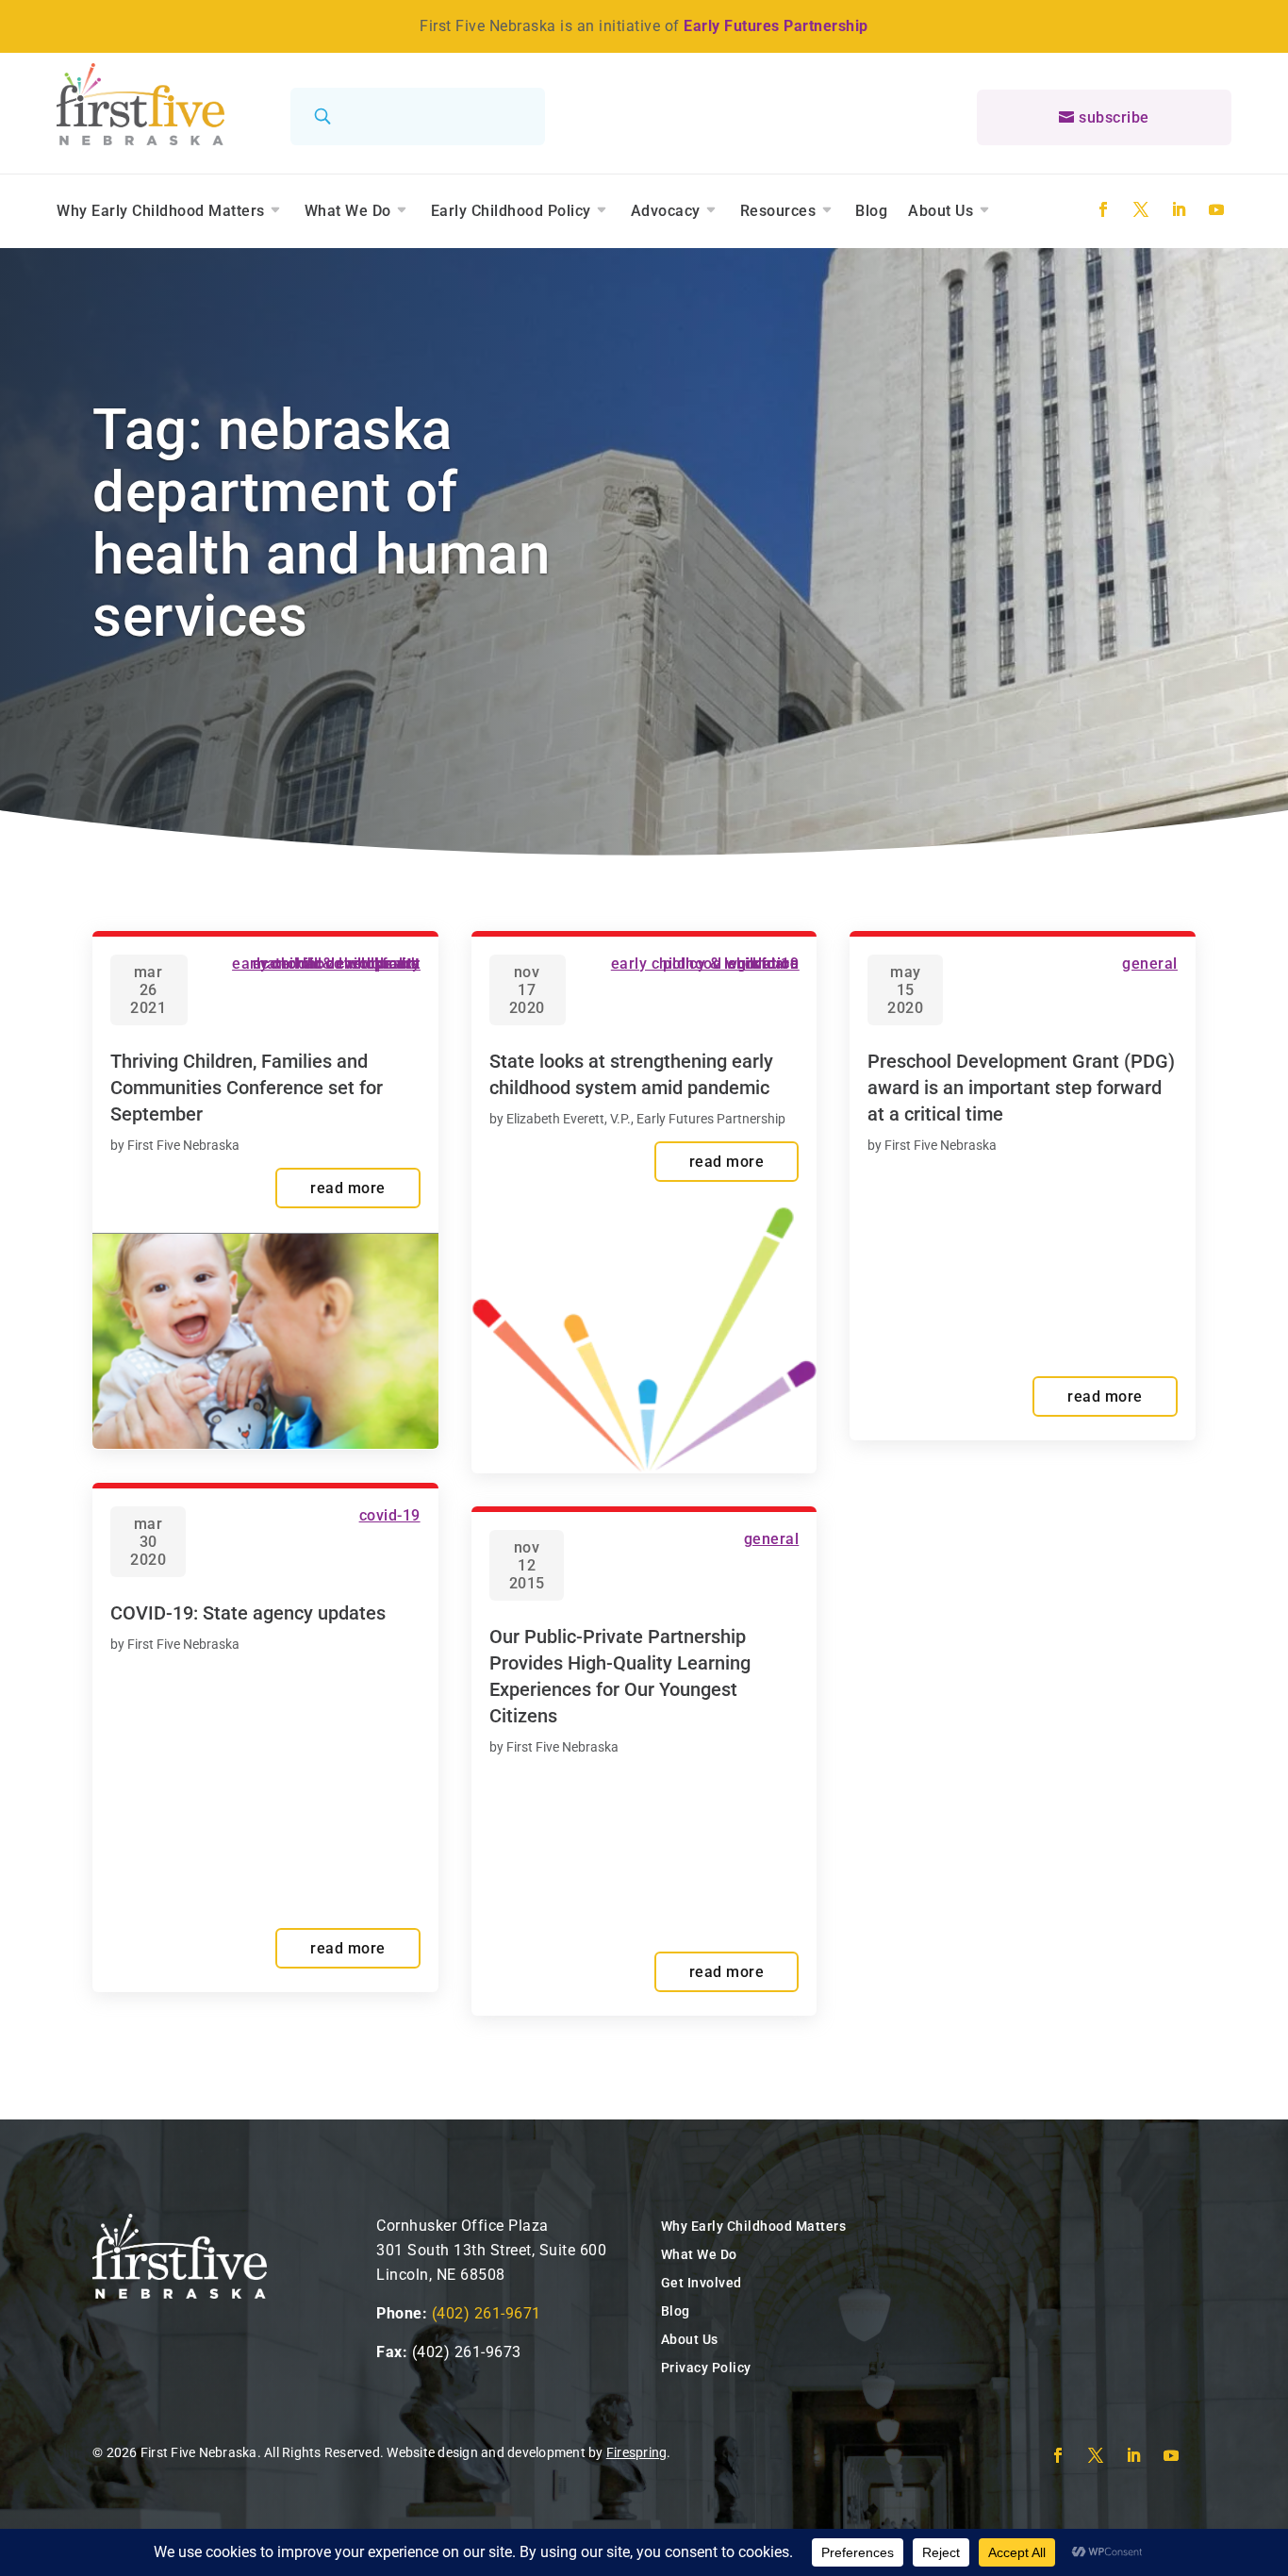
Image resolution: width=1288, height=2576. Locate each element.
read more (348, 1188)
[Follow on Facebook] (1103, 209)
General (772, 1539)
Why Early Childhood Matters (161, 211)
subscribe (1114, 117)
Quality (396, 964)
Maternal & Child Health (337, 964)
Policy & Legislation (731, 964)
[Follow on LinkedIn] (1179, 209)
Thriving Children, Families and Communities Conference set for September (247, 1088)
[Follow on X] (1141, 209)
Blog (871, 211)
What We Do (348, 211)
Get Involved (702, 2283)
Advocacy (666, 211)
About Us (941, 211)
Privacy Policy (706, 2368)
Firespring (637, 2452)
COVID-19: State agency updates (248, 1613)
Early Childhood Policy (511, 211)
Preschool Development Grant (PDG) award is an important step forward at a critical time (1021, 1088)
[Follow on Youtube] (1216, 209)
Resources (778, 211)
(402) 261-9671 (487, 2313)
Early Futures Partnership (776, 26)
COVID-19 (390, 1515)
